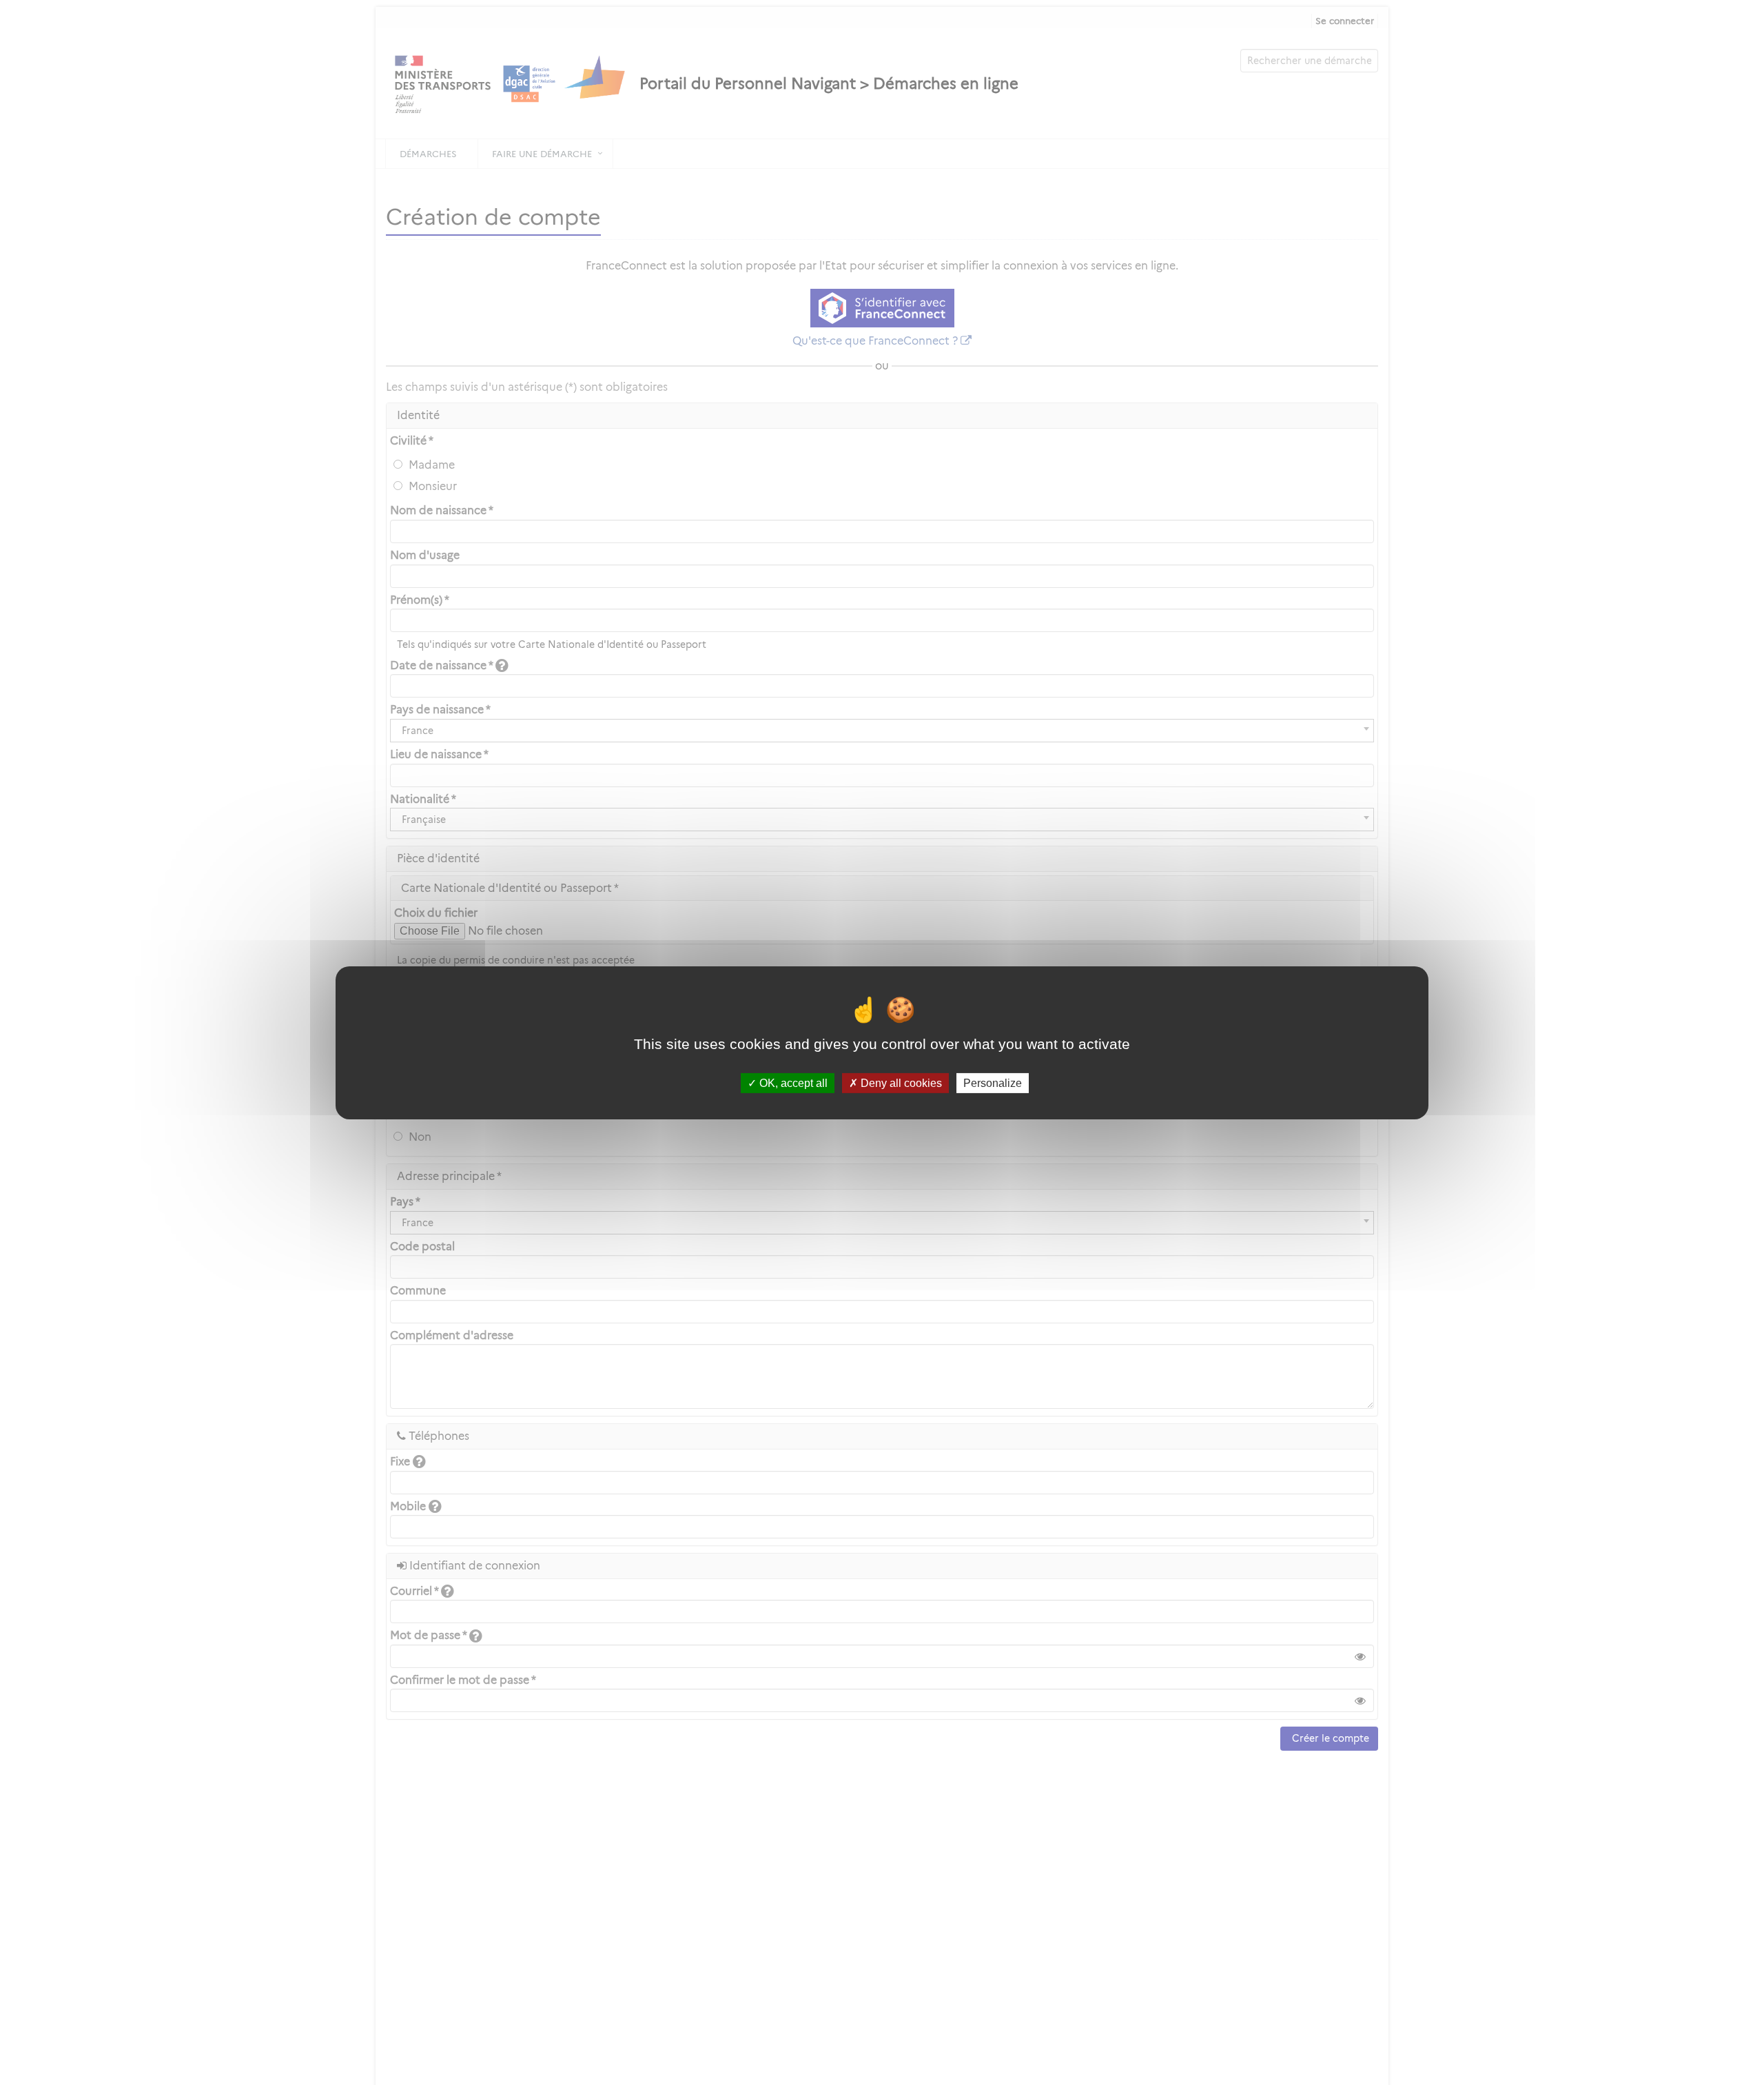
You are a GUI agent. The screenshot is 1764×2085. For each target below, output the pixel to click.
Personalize (993, 1082)
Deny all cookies (900, 1082)
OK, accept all (792, 1082)
